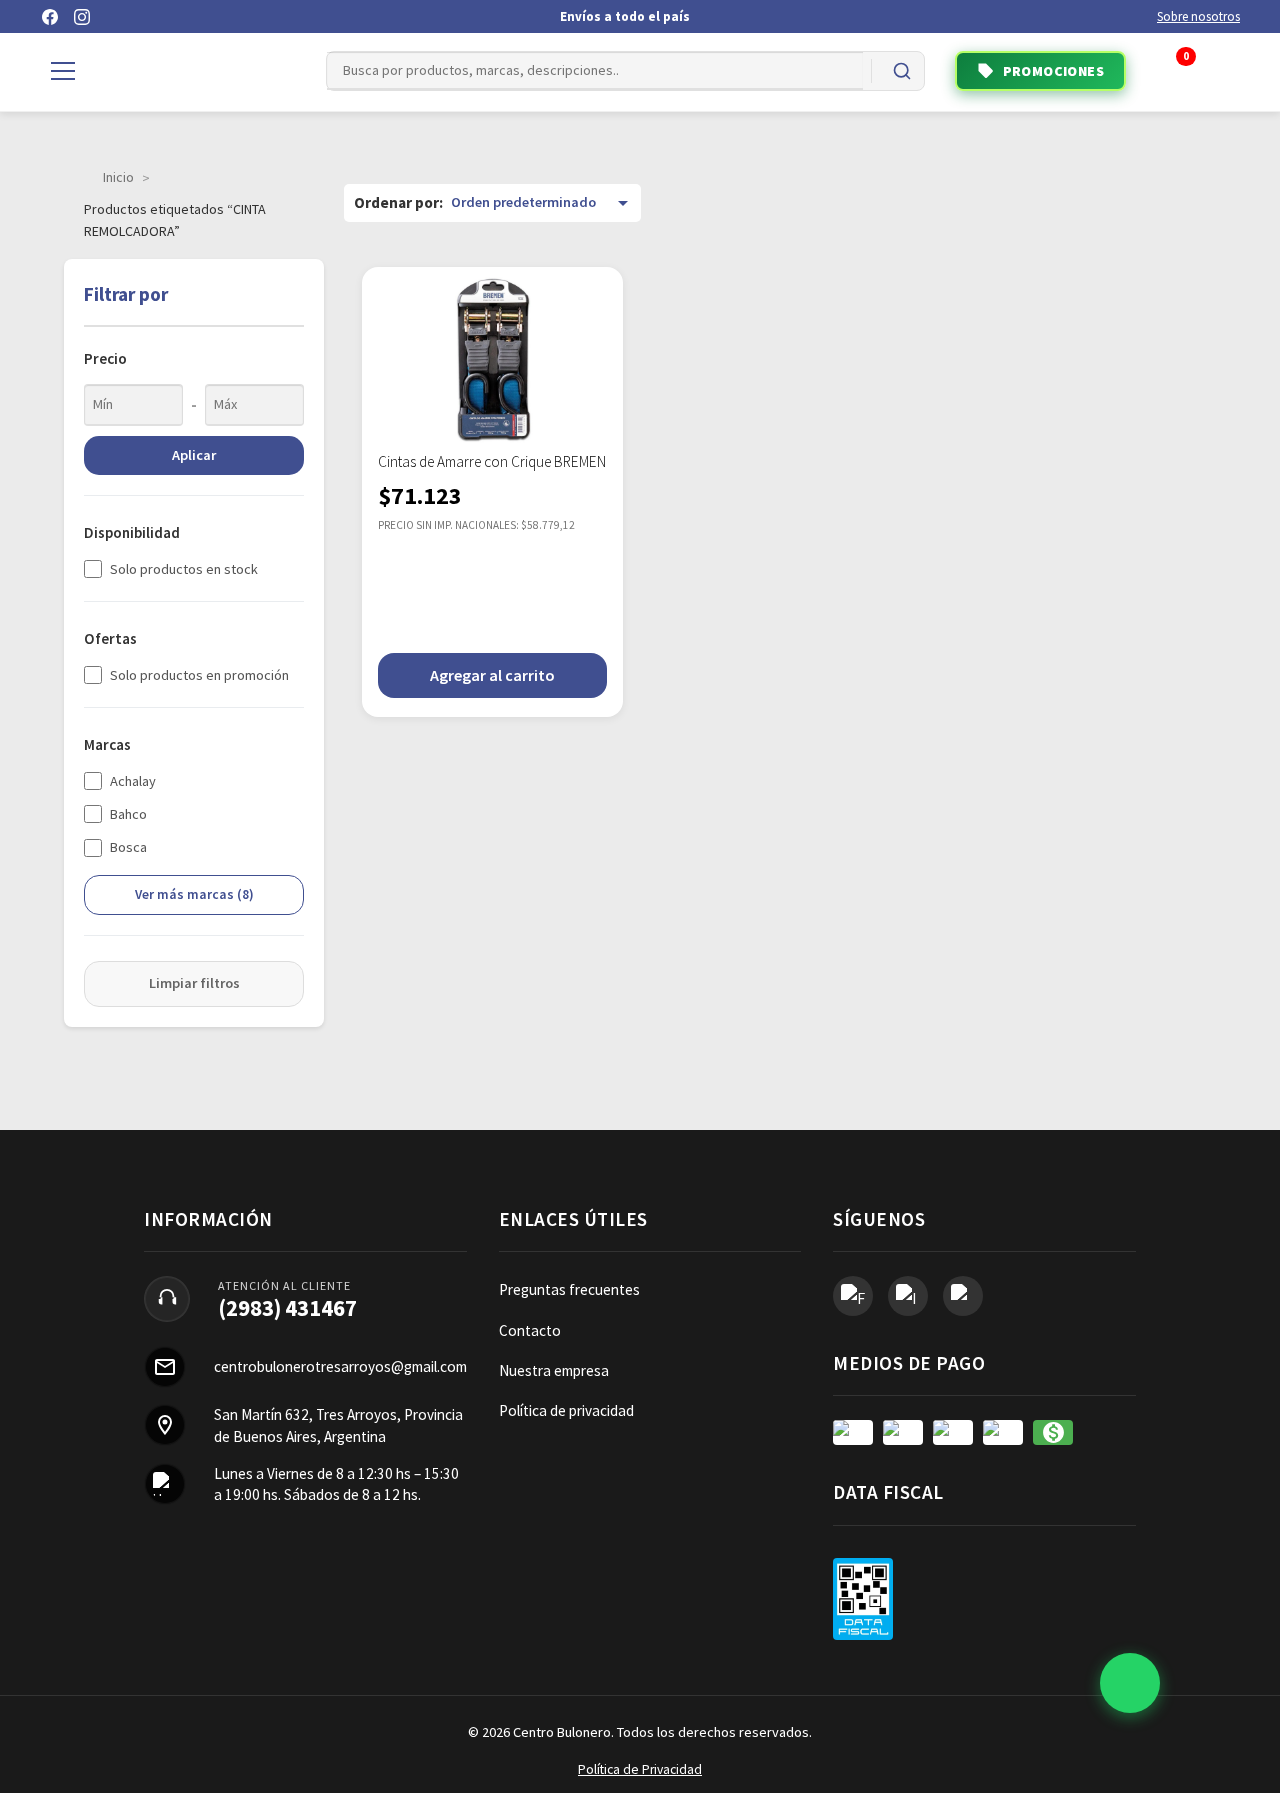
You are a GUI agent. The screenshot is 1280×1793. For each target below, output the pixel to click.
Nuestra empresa (554, 1370)
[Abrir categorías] (63, 71)
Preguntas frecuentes (569, 1289)
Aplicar (194, 455)
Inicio (118, 177)
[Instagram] (82, 17)
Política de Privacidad (640, 1769)
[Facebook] (50, 17)
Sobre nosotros (1198, 16)
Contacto (530, 1330)
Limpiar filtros (194, 983)
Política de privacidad (566, 1410)
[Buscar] (902, 71)
